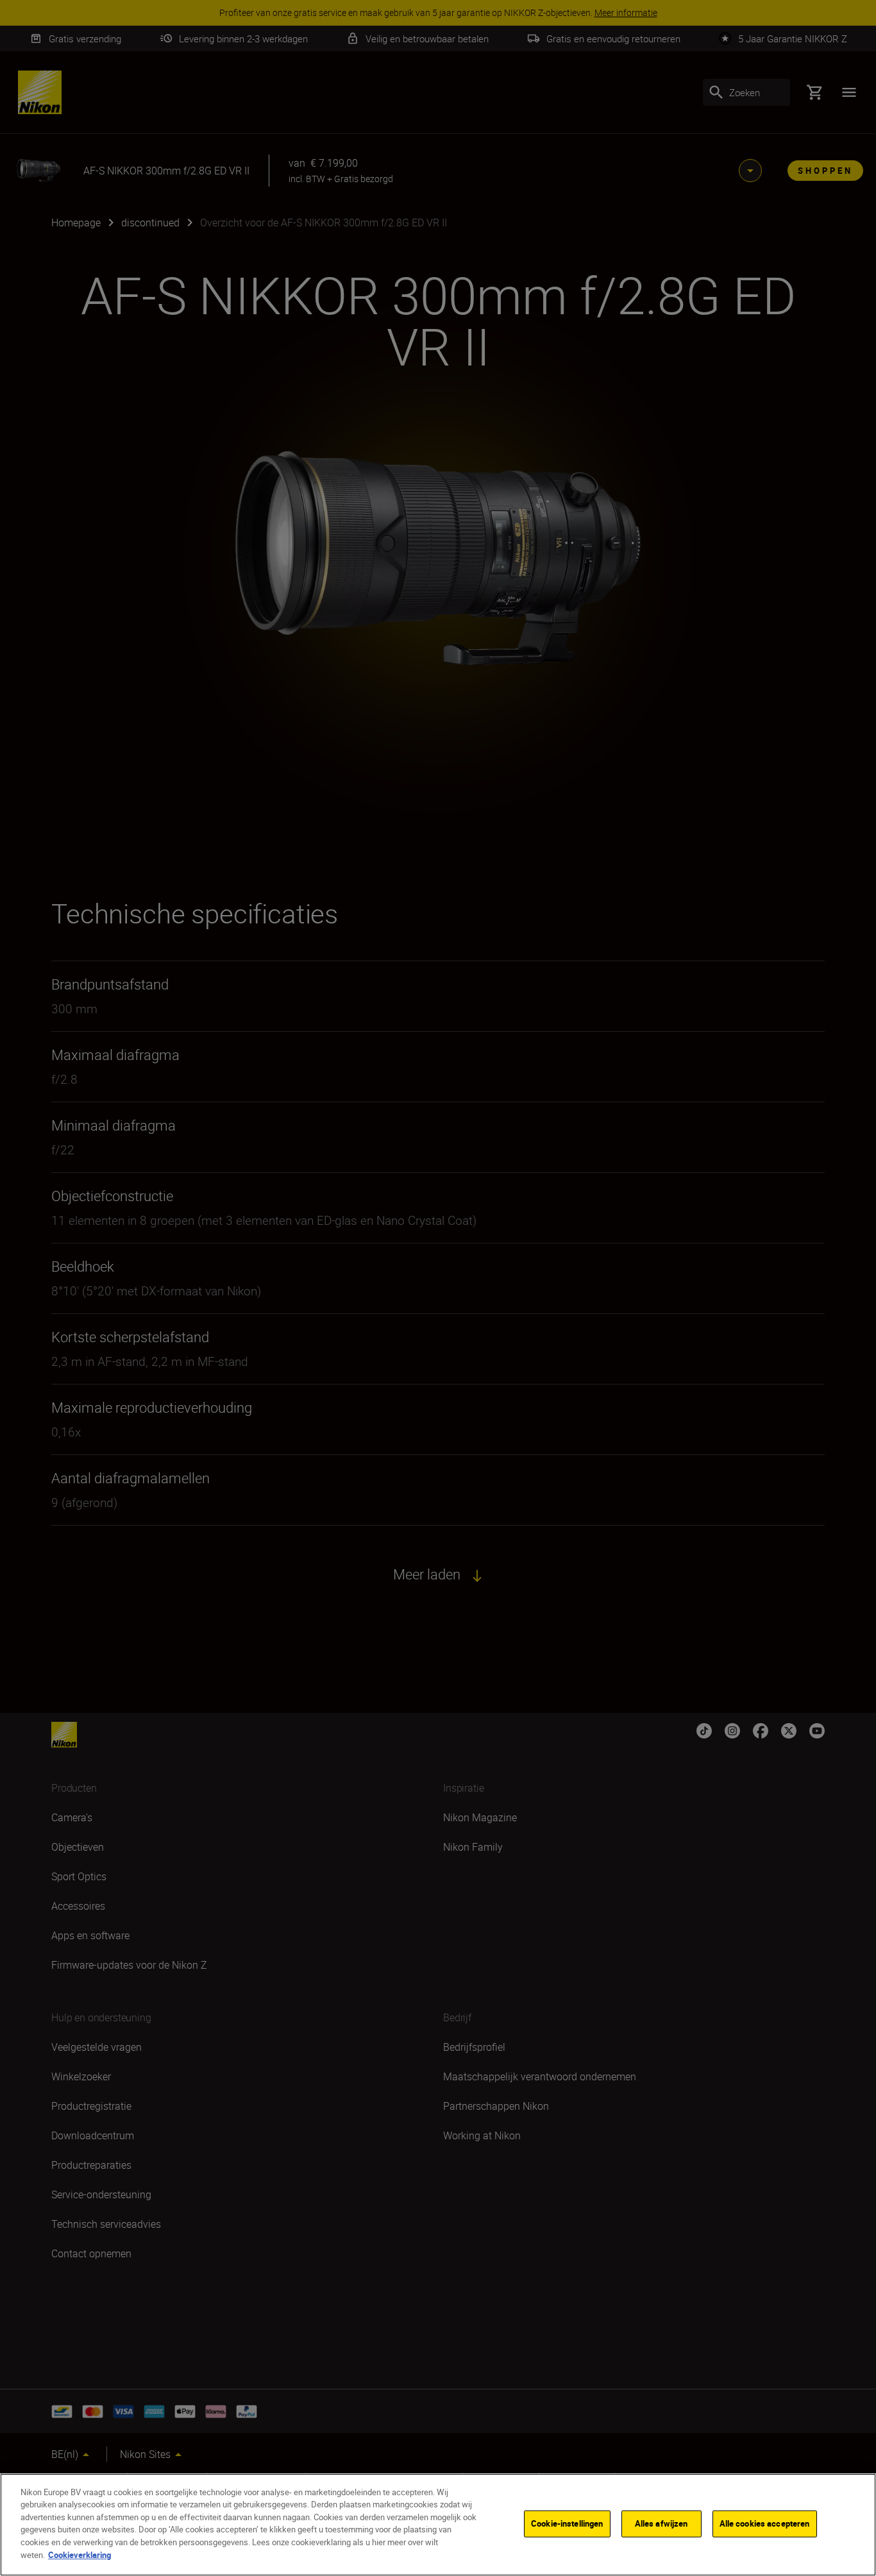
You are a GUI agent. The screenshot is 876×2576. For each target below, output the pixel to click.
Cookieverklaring (80, 2554)
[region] (438, 2525)
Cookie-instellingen (567, 2523)
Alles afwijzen (661, 2523)
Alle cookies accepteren (765, 2523)
